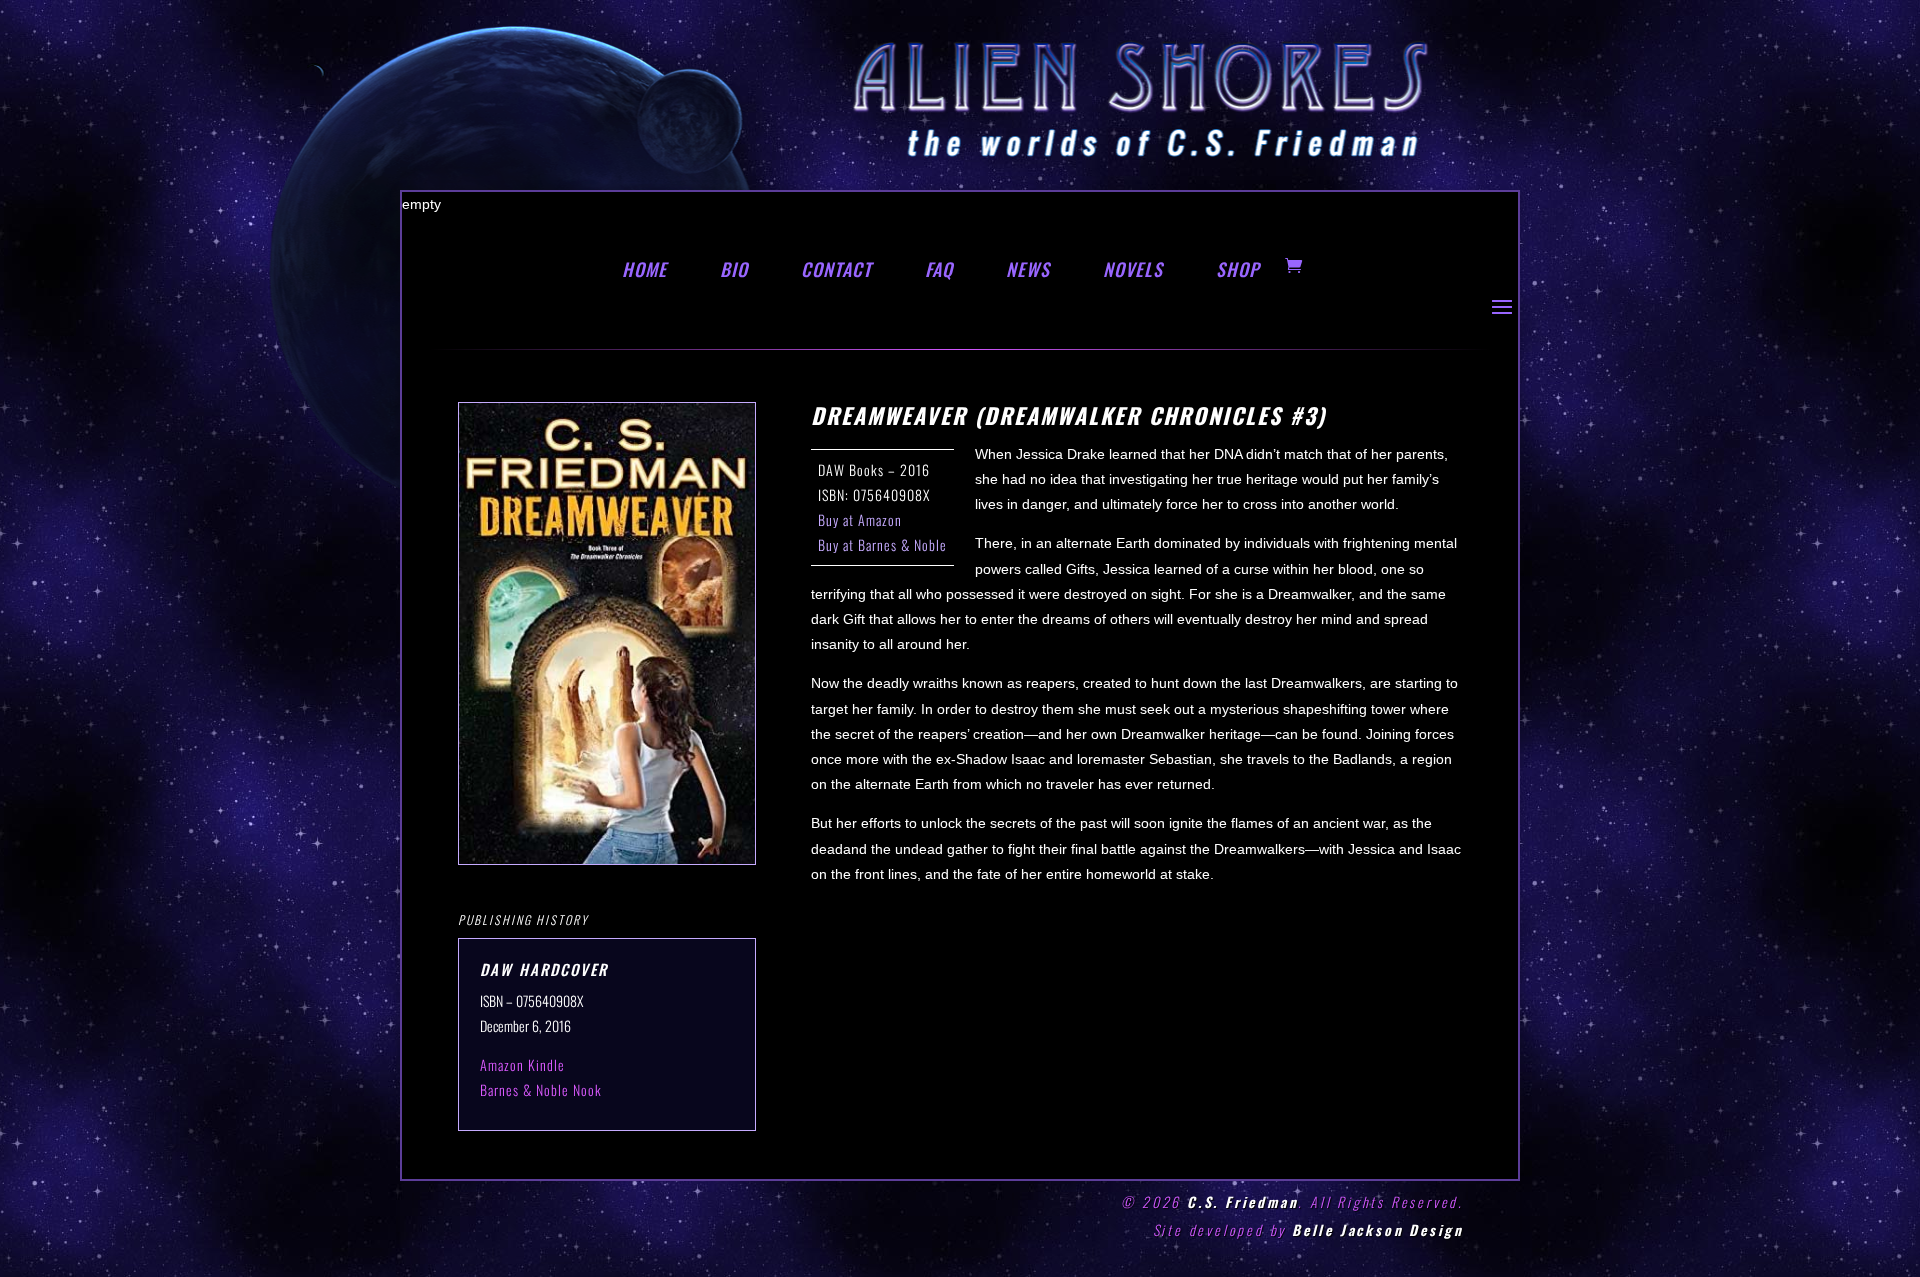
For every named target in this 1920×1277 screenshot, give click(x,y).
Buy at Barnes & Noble (882, 544)
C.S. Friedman (1242, 1201)
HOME (644, 269)
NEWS (1028, 269)
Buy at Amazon (860, 519)
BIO (734, 269)
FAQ (939, 269)
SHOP (1237, 269)
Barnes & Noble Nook (541, 1089)
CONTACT (836, 269)
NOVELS (1133, 269)
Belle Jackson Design (1378, 1229)
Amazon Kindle (522, 1064)
